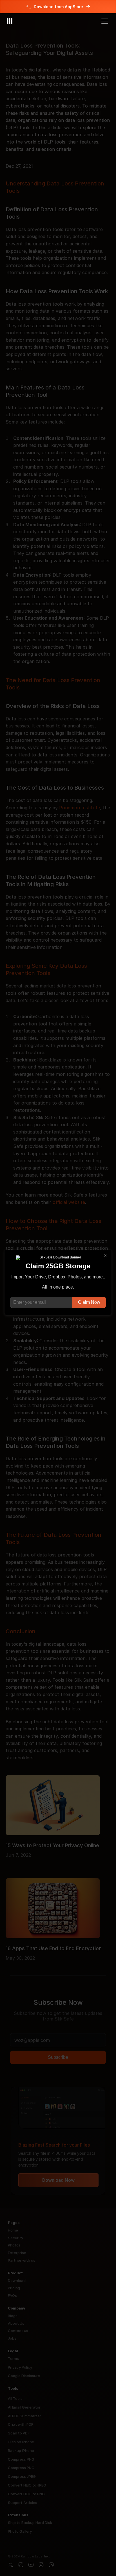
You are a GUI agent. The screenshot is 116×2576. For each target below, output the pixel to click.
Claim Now (89, 1302)
